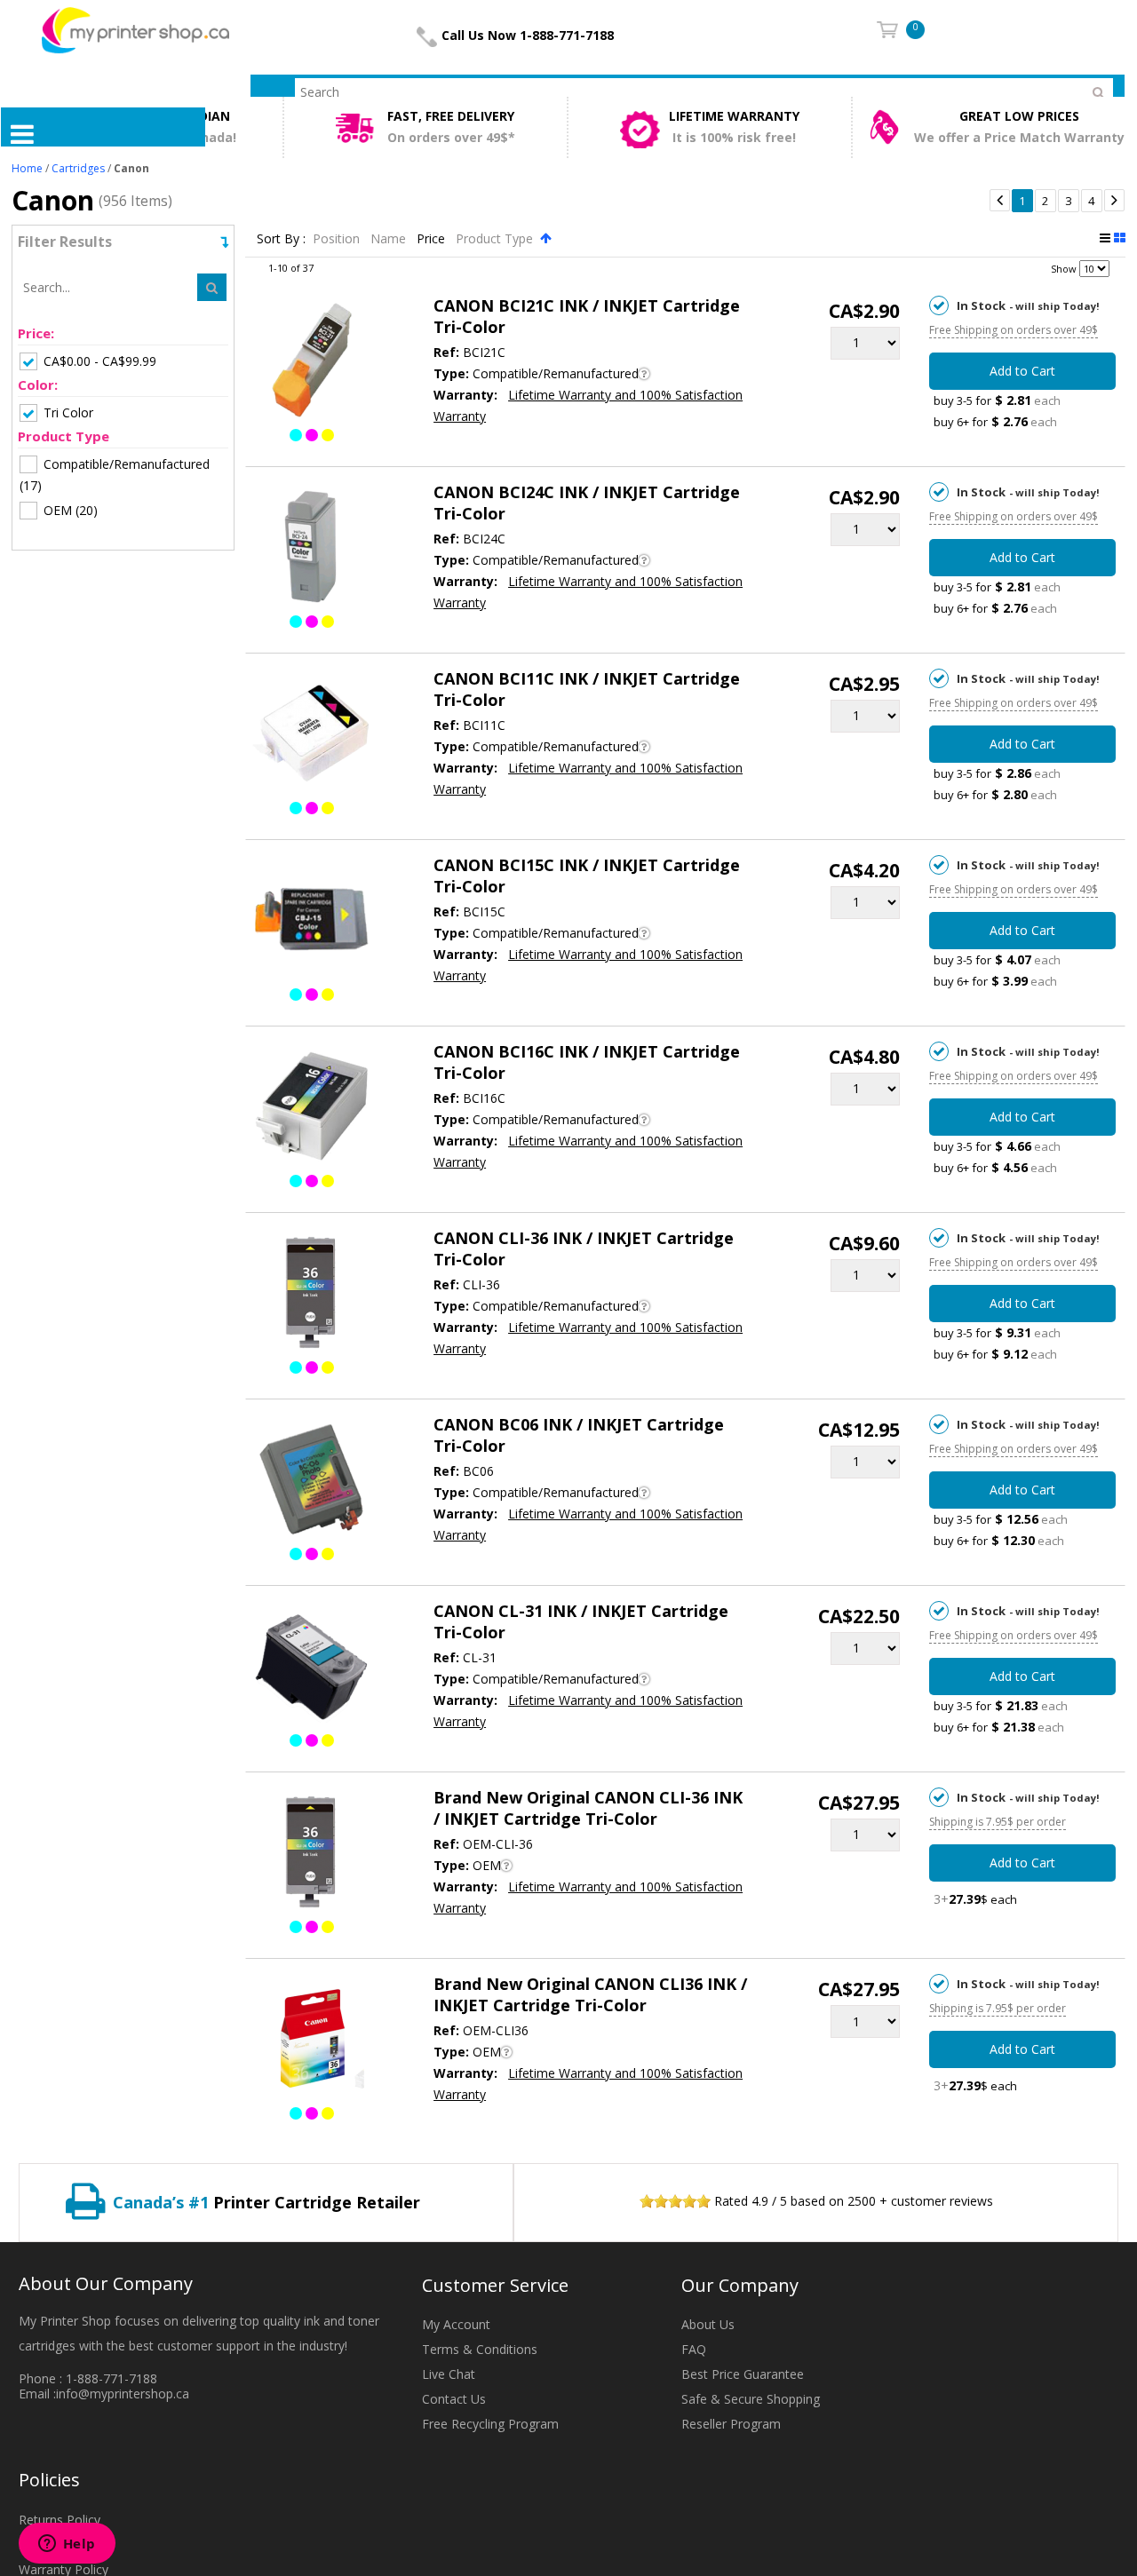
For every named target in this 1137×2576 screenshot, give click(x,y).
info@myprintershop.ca (123, 2394)
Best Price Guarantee (743, 2374)
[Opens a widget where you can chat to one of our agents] (67, 2545)
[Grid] (1120, 238)
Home (27, 168)
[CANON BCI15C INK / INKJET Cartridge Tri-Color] (311, 923)
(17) (115, 475)
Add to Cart (1022, 371)
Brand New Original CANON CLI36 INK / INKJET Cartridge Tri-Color (590, 1994)
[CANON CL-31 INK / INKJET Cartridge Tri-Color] (311, 1668)
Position (338, 238)
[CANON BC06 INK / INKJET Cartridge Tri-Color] (311, 1482)
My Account (456, 2324)
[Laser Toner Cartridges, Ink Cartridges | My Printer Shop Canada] (135, 29)
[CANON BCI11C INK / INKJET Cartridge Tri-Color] (311, 736)
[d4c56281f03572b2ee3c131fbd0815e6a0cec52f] (311, 2041)
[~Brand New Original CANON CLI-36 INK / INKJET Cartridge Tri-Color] (311, 1855)
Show (1064, 269)
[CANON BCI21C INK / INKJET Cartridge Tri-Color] (311, 363)
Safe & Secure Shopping (751, 2399)
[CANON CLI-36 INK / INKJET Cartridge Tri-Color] (311, 1296)
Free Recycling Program (490, 2424)
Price (433, 238)
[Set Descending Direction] (546, 238)
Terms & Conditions (480, 2349)
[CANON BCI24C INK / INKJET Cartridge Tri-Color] (311, 550)
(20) (71, 510)
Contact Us (454, 2399)
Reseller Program (731, 2424)
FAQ (694, 2349)
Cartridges (78, 168)
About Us (708, 2324)
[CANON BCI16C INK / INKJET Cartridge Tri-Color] (311, 1109)
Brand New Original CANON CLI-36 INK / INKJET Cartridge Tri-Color (588, 1808)
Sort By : (281, 238)
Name (390, 238)
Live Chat (449, 2374)
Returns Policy (60, 2520)
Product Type (496, 238)
